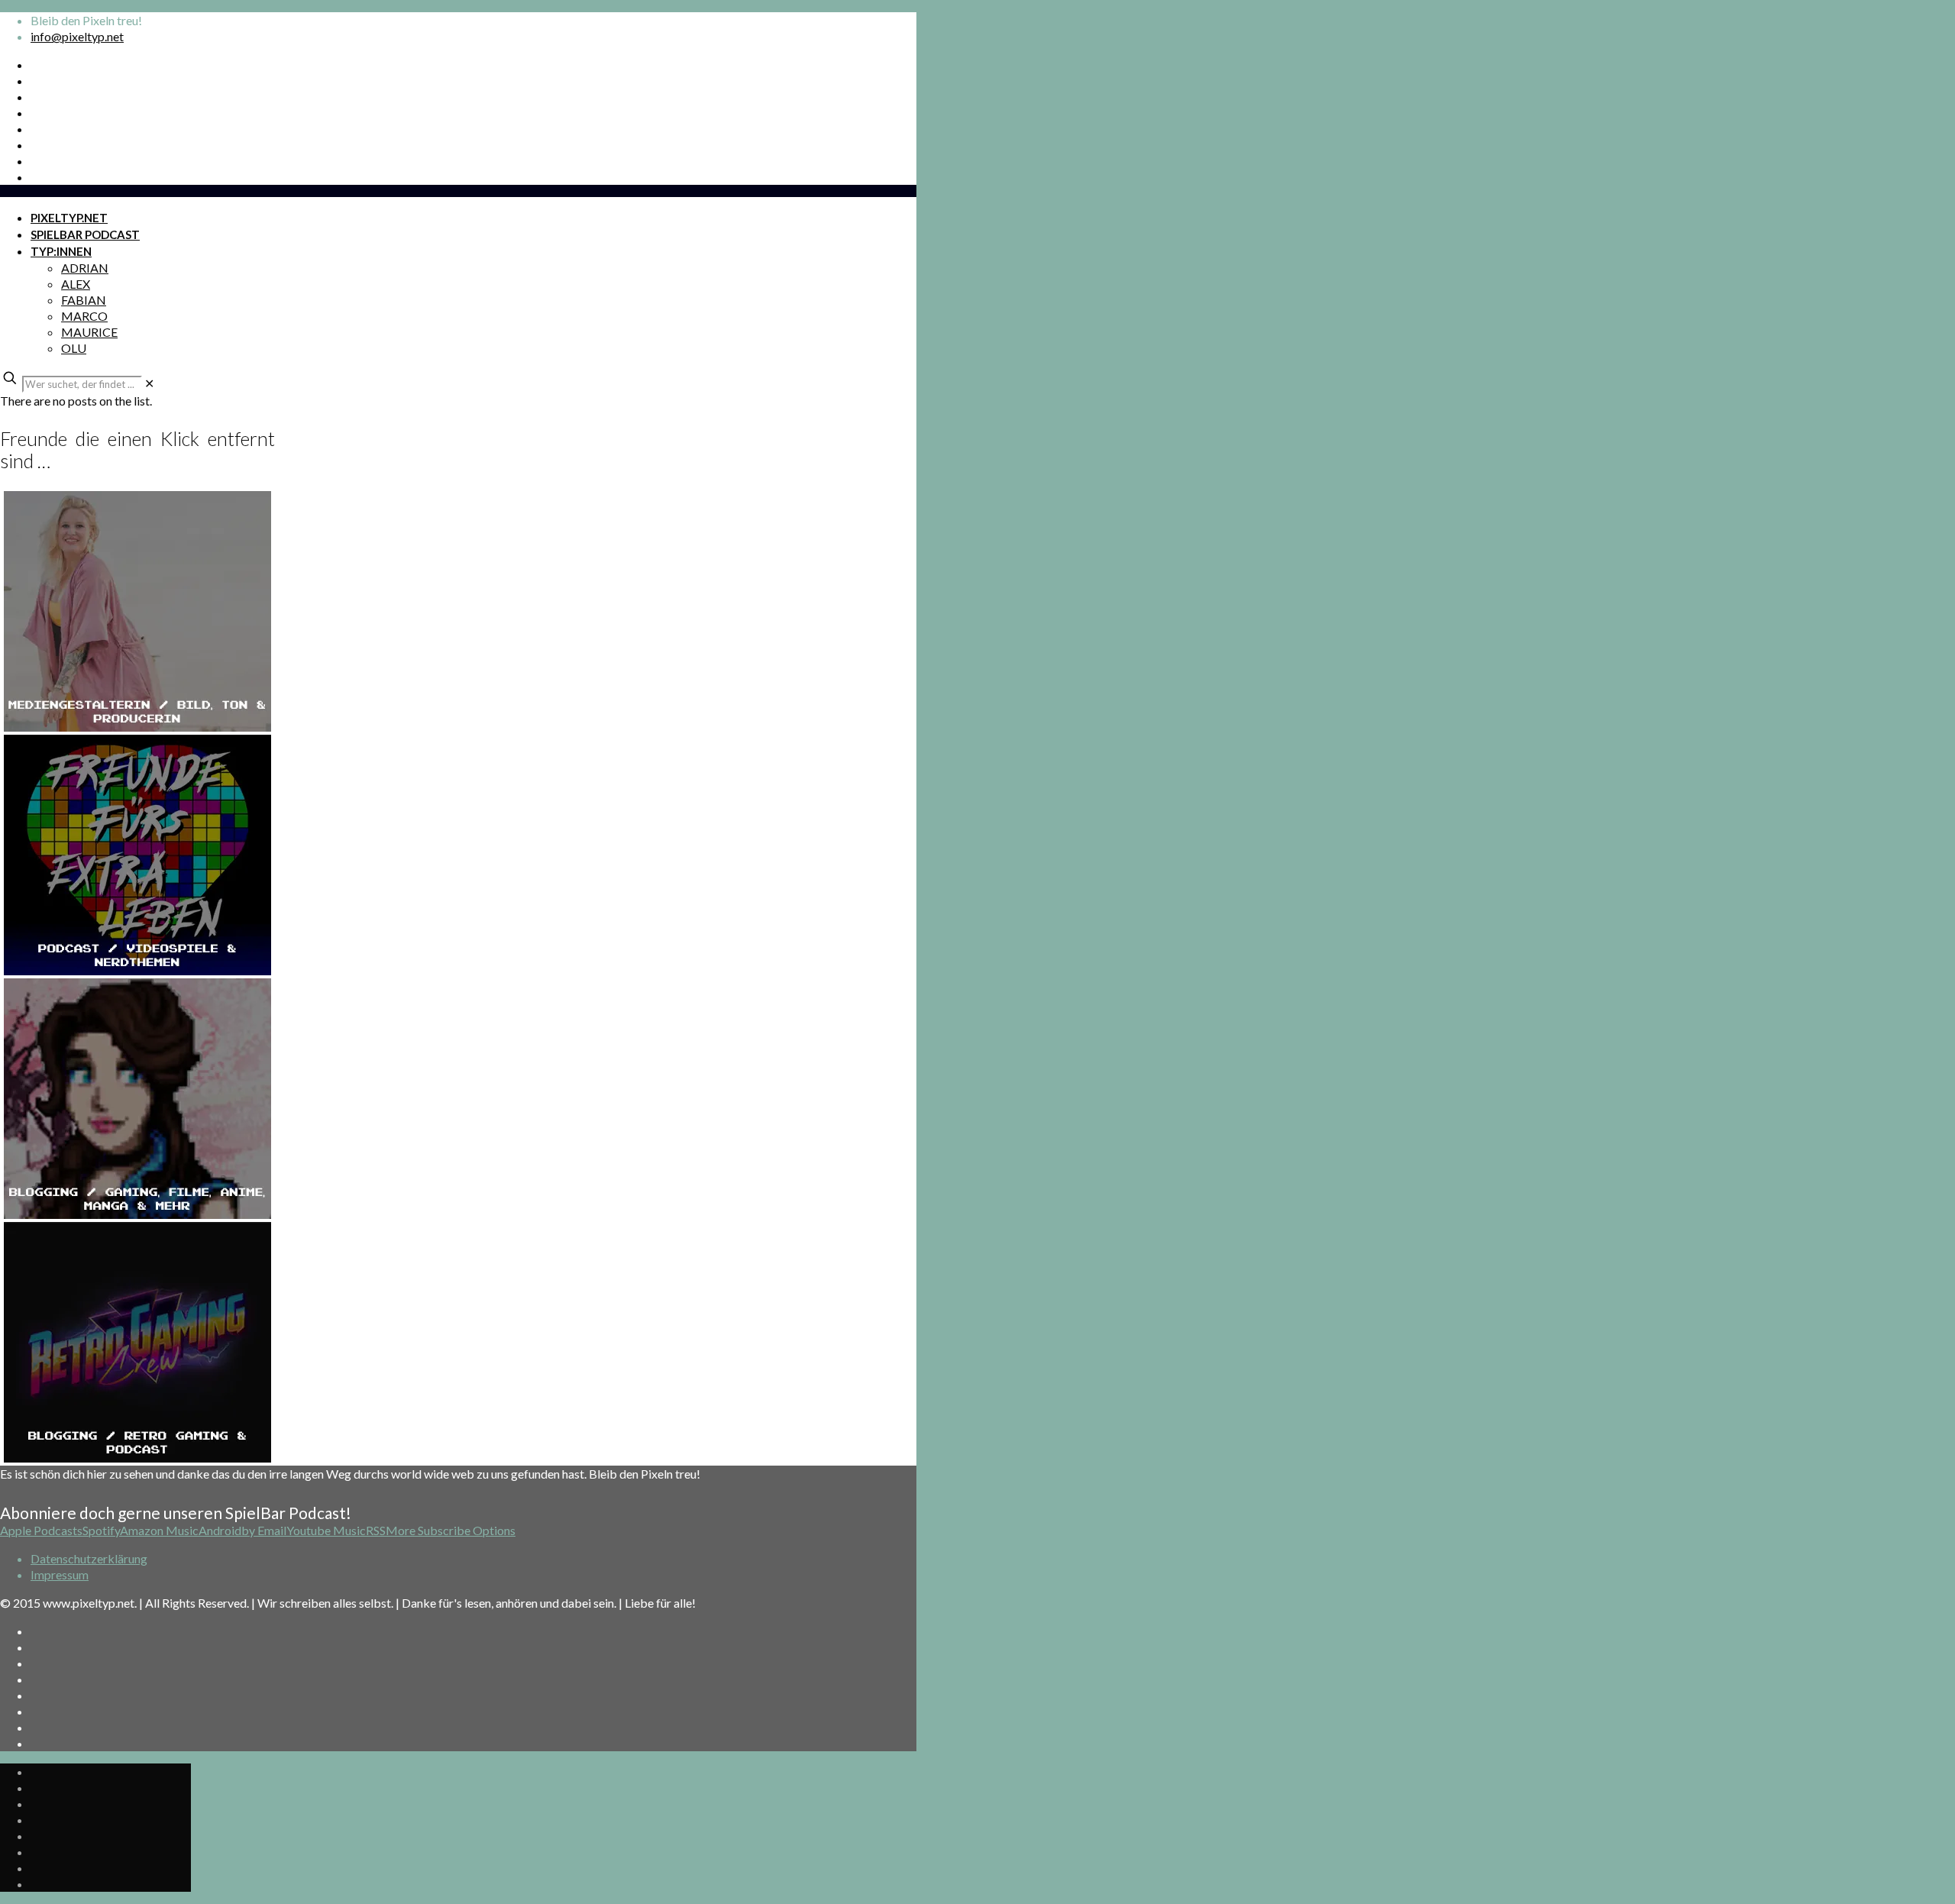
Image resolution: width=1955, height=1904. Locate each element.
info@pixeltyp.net (77, 36)
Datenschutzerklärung (89, 1558)
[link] (149, 383)
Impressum (60, 1574)
